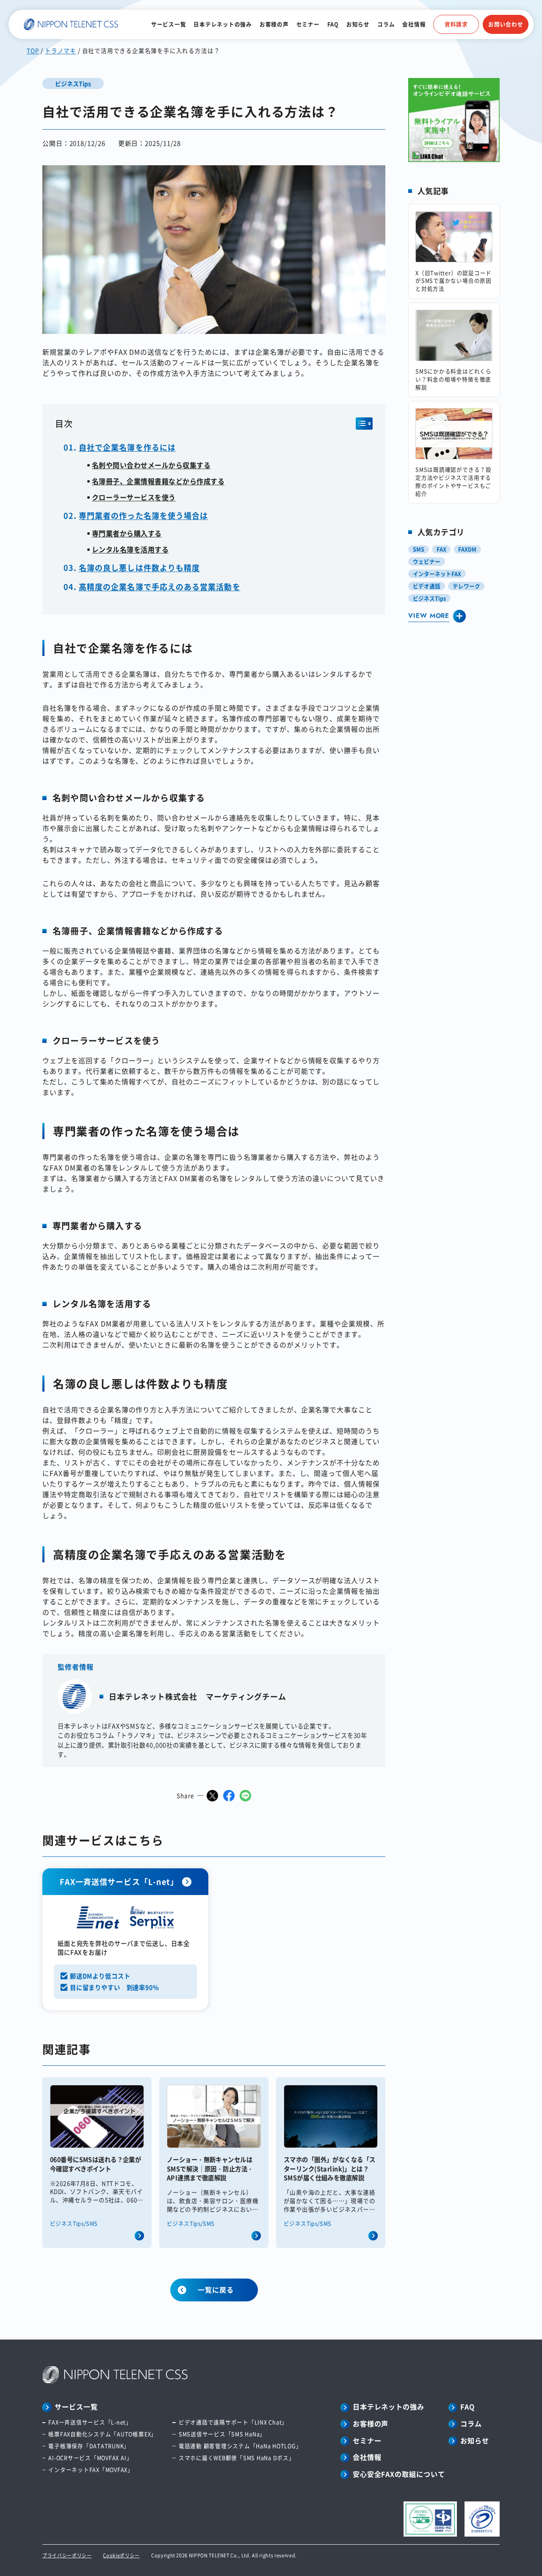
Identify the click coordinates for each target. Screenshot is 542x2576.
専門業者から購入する (127, 533)
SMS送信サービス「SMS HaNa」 (222, 2434)
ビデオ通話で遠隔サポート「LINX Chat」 (233, 2422)
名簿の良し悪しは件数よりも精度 (139, 567)
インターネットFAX (437, 574)
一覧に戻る (216, 2290)
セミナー (308, 24)
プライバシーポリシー (67, 2555)
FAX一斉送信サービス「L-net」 (90, 2422)
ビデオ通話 (427, 586)
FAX (441, 549)
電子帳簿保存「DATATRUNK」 (89, 2446)
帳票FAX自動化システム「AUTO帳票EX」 (102, 2434)
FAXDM (467, 549)
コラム (386, 24)
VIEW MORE (429, 616)
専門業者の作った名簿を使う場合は (143, 515)
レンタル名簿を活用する (130, 549)
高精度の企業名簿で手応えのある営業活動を (160, 586)
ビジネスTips (429, 598)
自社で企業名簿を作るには (127, 447)
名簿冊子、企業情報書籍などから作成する (158, 481)
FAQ (333, 24)
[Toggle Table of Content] (364, 424)
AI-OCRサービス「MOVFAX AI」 (90, 2458)
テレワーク (466, 586)
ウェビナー (427, 561)
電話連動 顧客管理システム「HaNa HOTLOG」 (240, 2446)
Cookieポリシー (121, 2555)
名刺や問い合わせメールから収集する (151, 465)
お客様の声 (274, 24)
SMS (419, 549)
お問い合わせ (506, 24)
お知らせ (358, 24)
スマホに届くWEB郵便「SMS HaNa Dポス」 (236, 2458)
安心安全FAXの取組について (399, 2474)
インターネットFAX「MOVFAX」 (91, 2470)
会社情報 (414, 24)
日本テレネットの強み (223, 24)
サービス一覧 (169, 24)
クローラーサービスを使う (134, 497)
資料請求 (456, 24)
